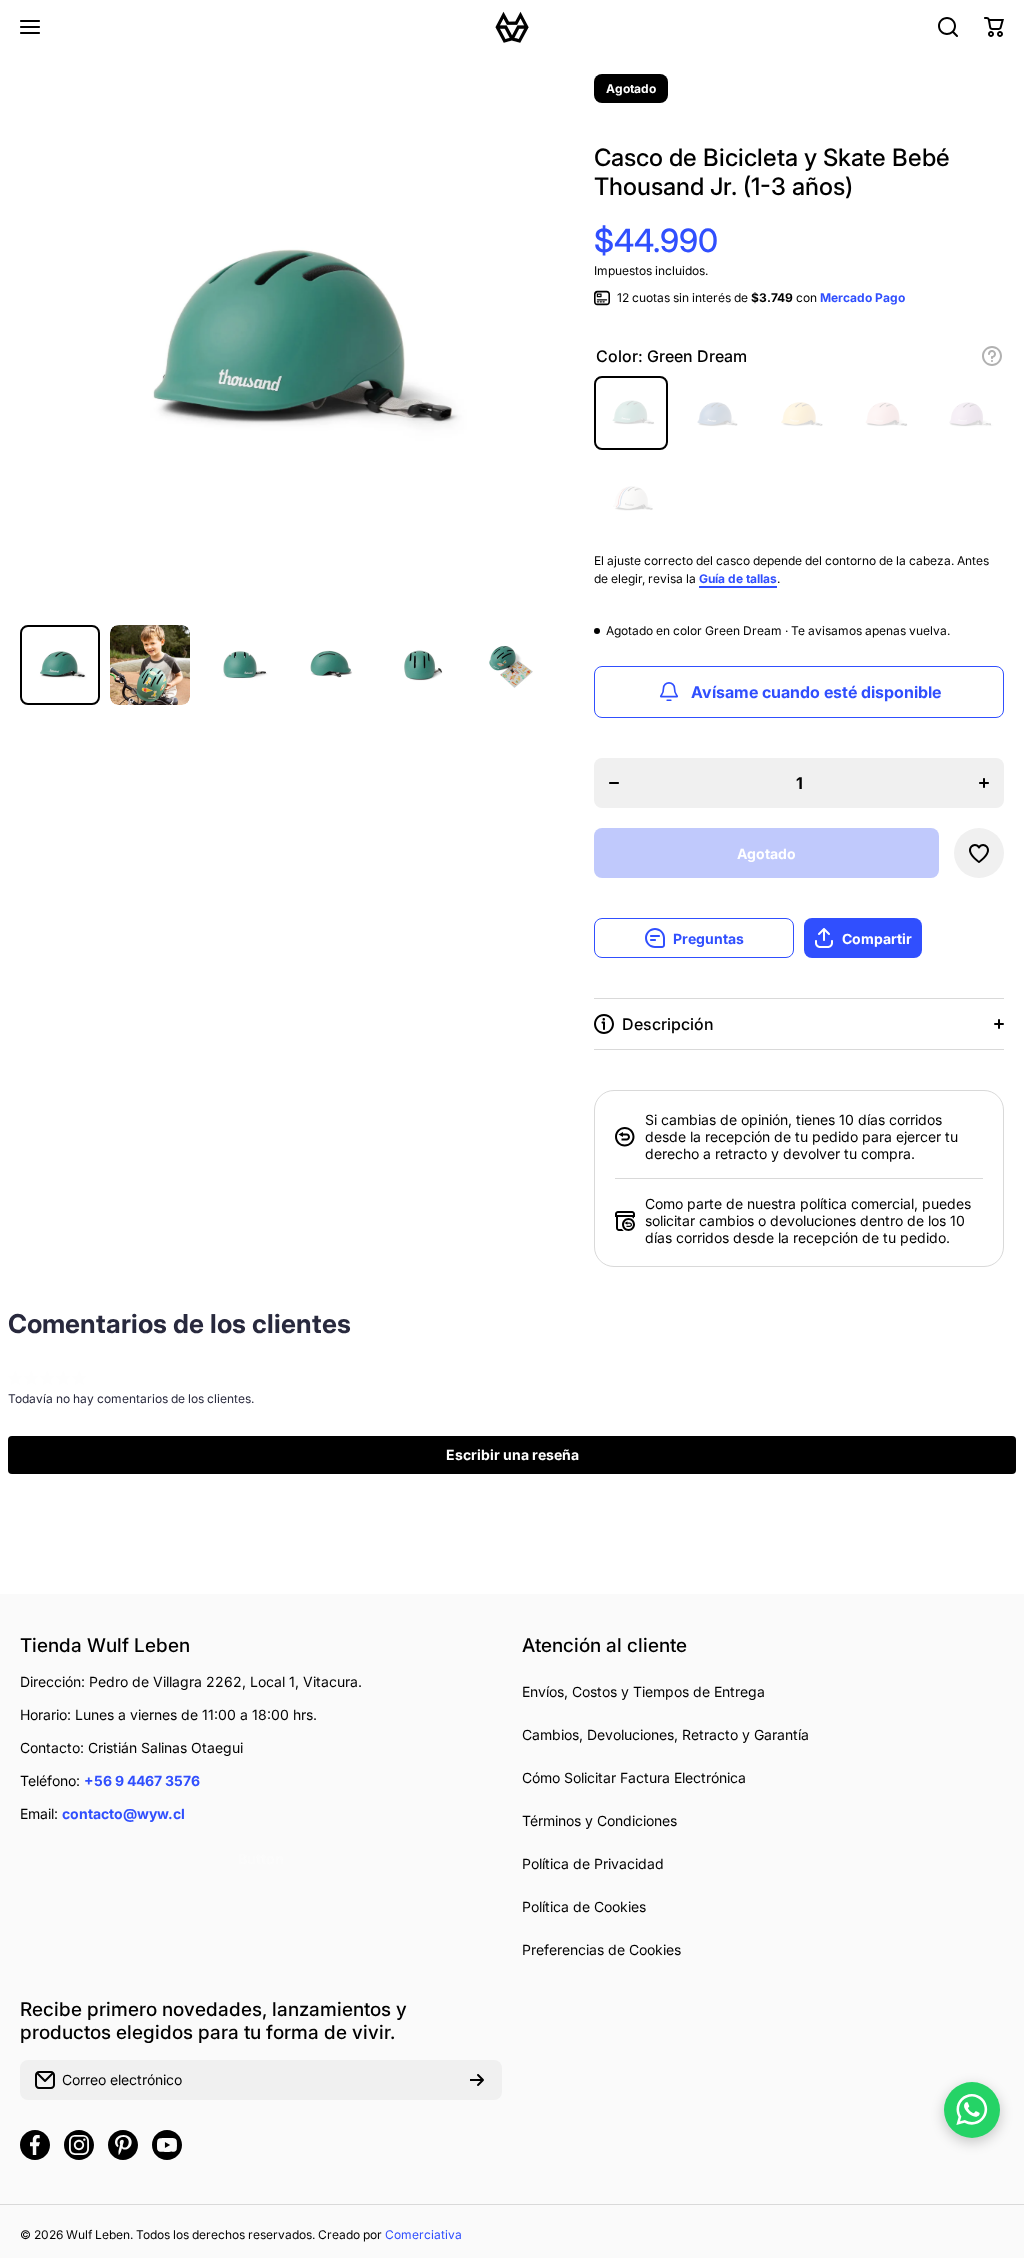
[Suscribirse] (477, 2080)
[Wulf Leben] (512, 27)
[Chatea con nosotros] (972, 2110)
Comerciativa (423, 2234)
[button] (994, 27)
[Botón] (992, 356)
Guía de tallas (738, 578)
